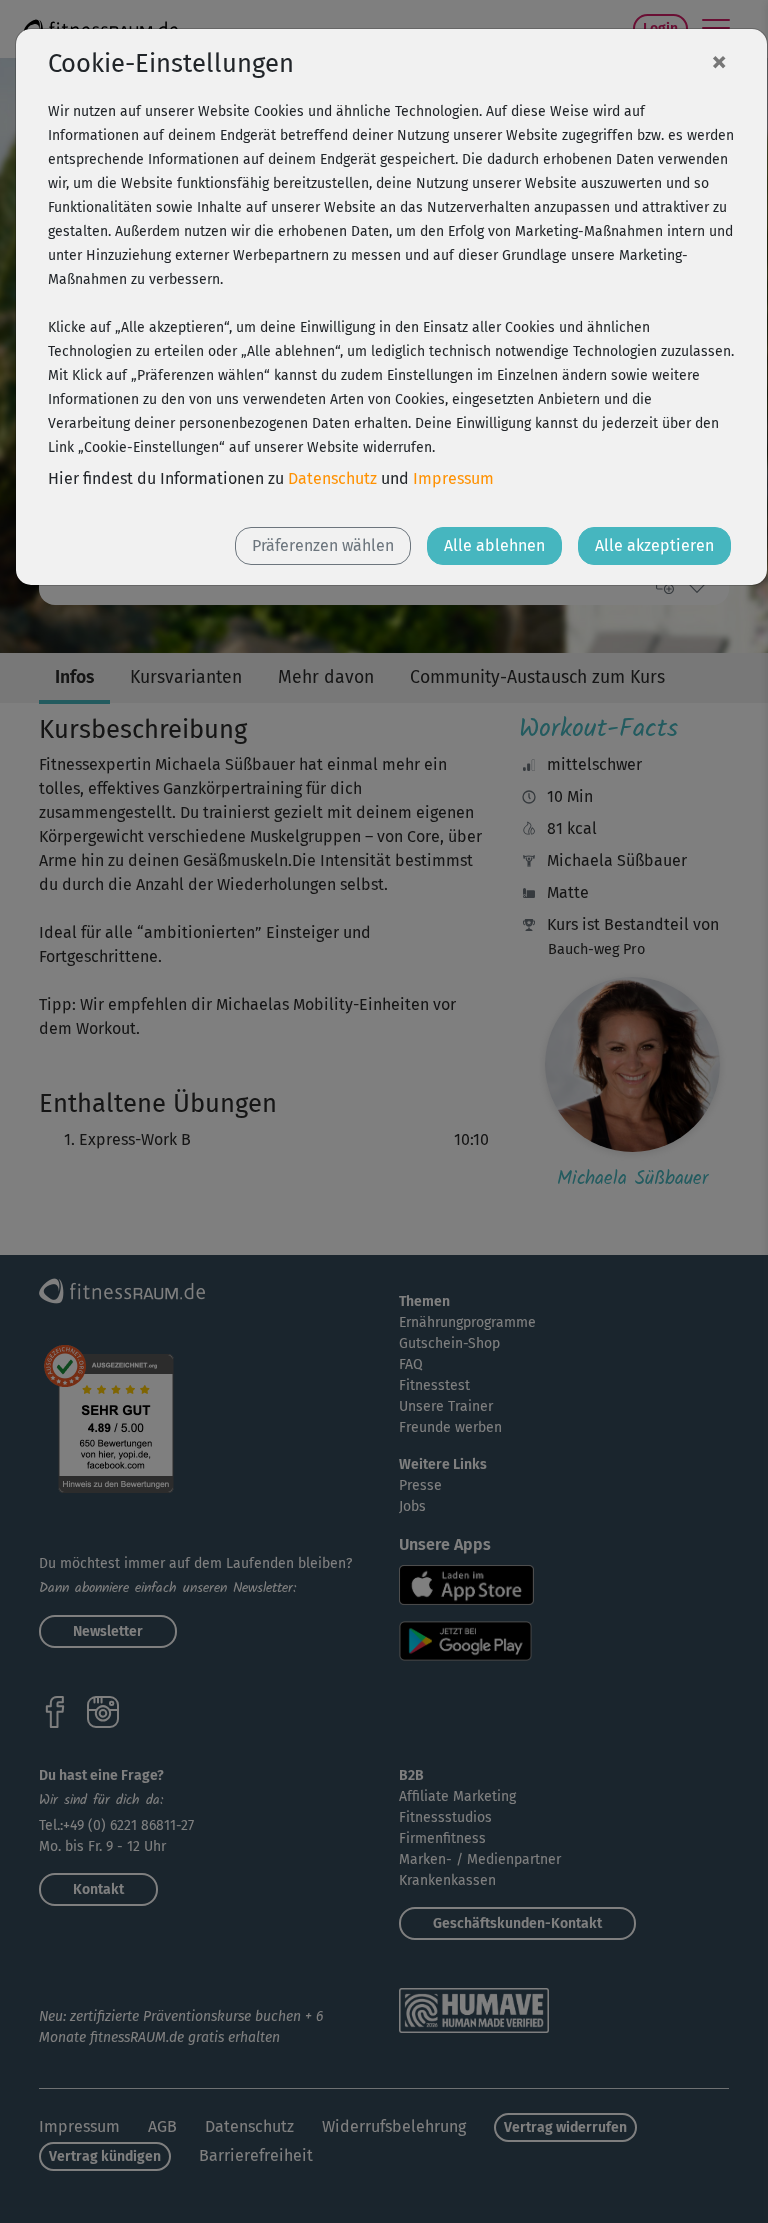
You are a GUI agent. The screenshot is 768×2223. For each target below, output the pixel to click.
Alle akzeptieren (654, 545)
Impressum (453, 478)
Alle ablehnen (494, 545)
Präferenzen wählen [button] (323, 545)
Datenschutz (332, 478)
